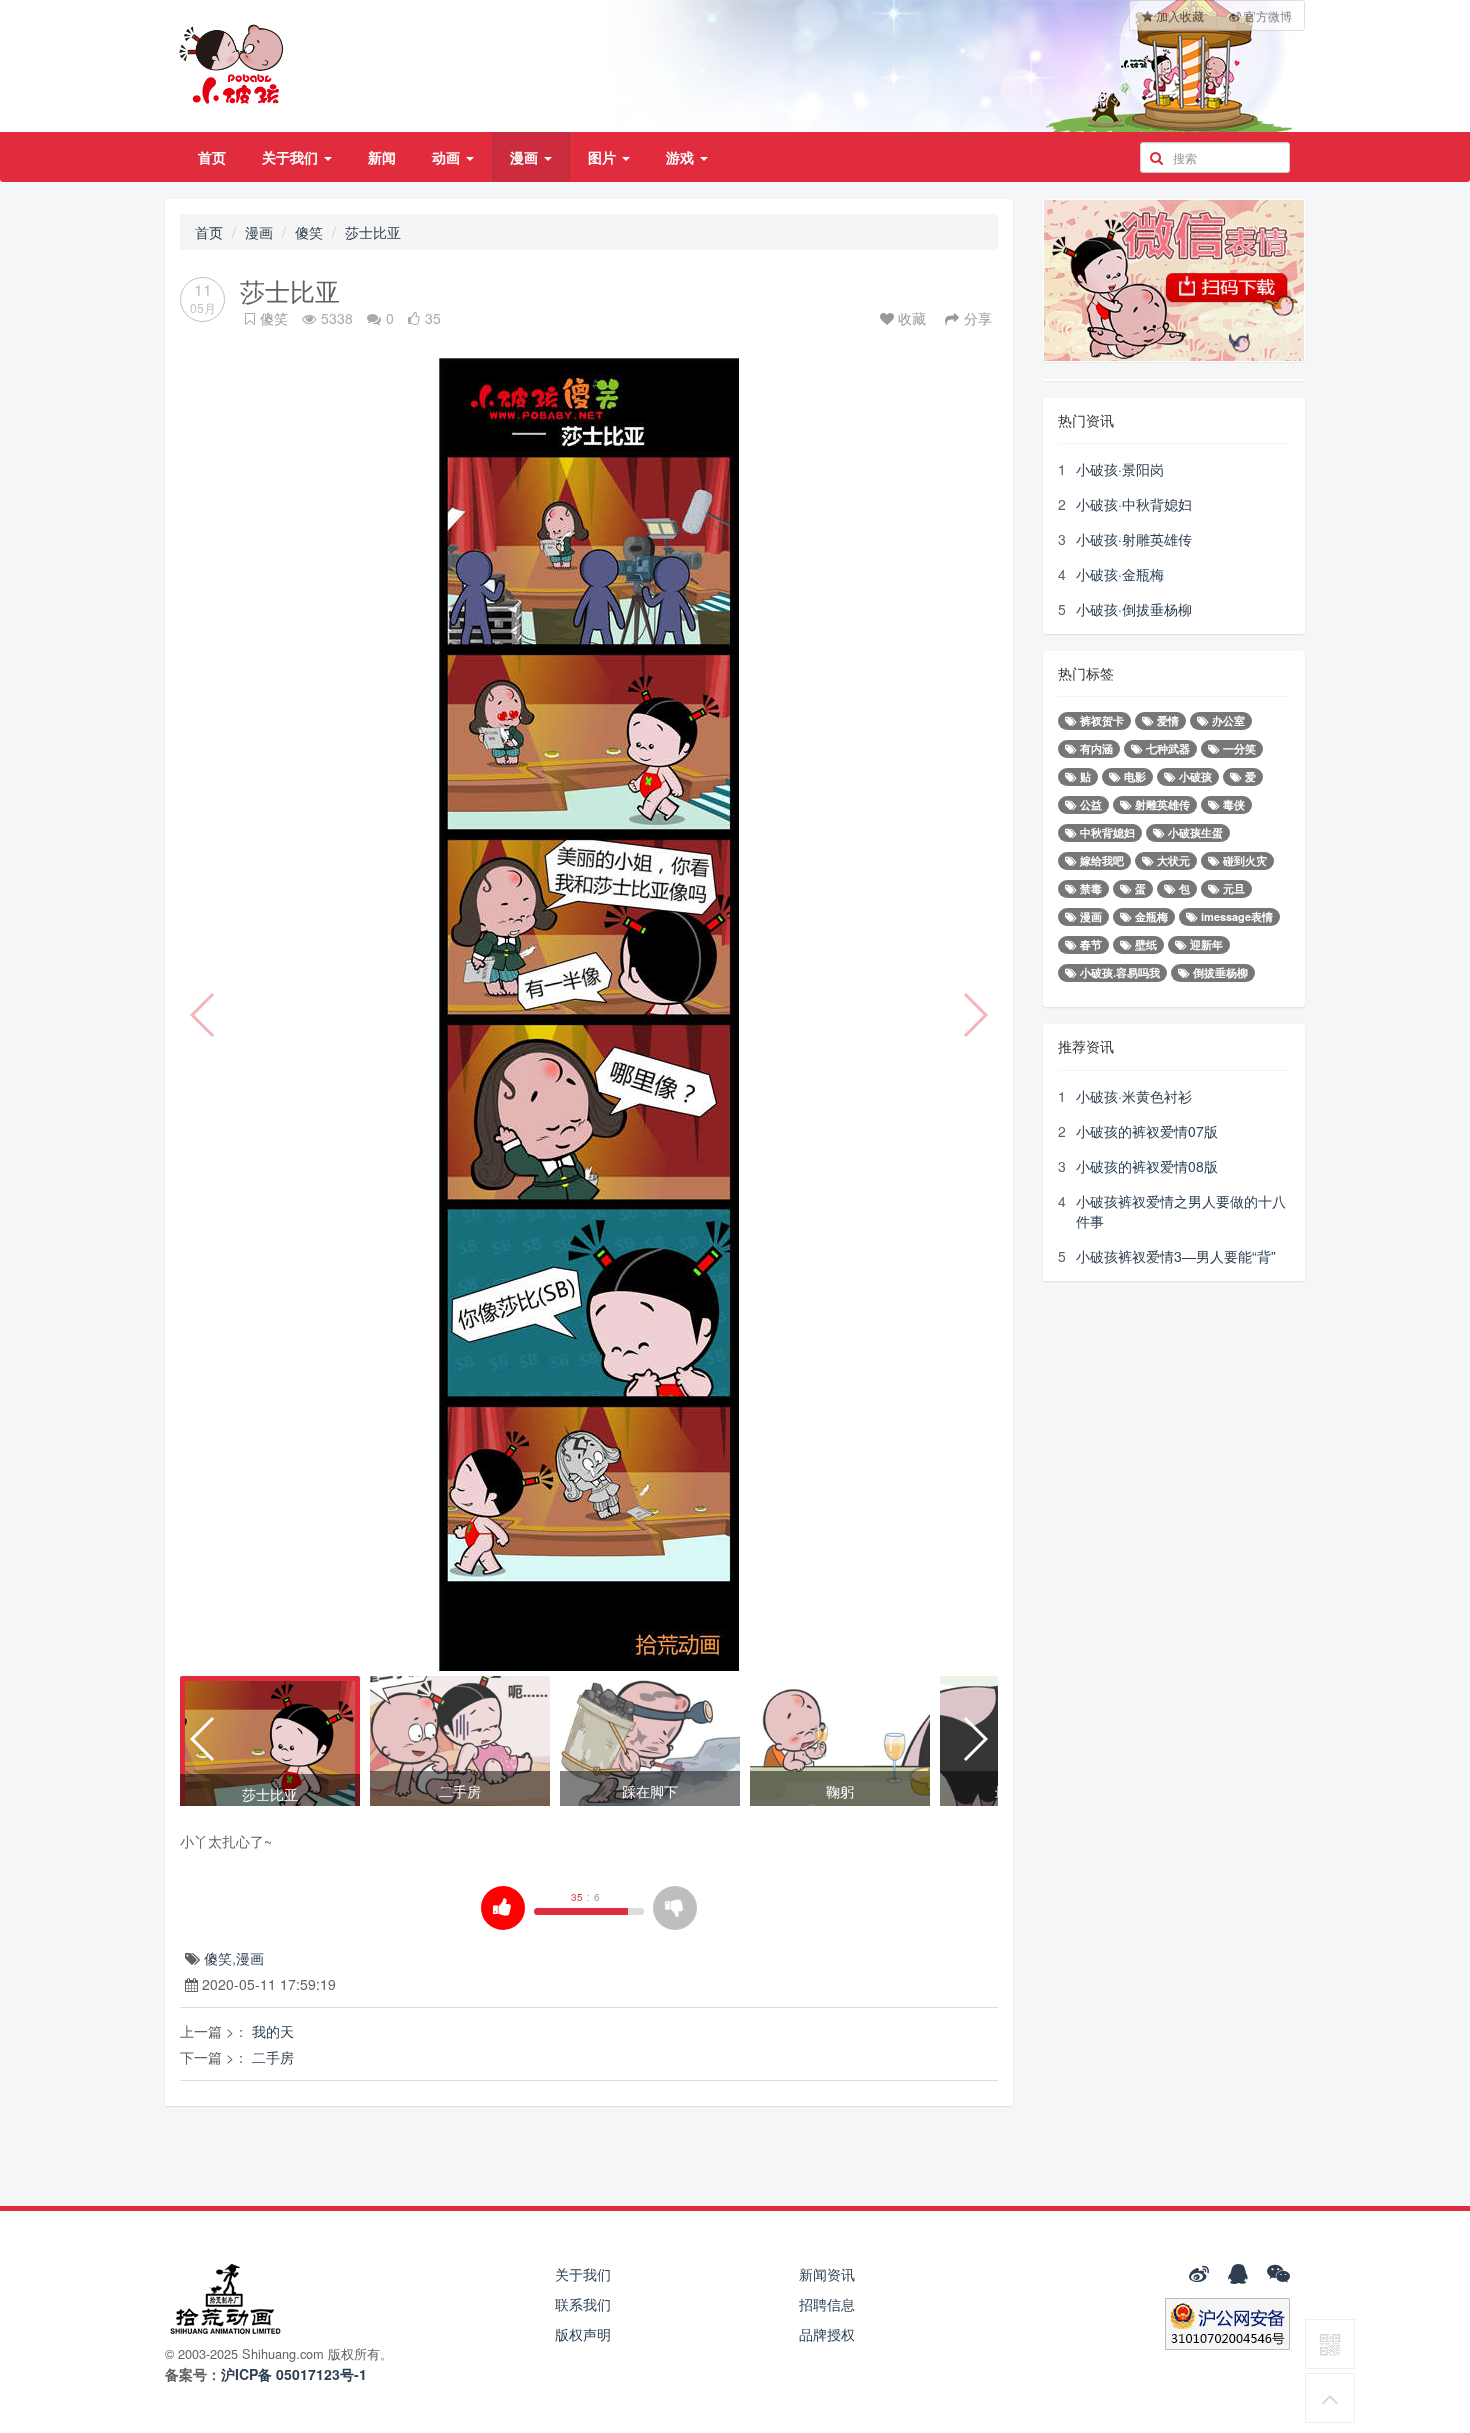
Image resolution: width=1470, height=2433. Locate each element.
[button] (203, 1739)
